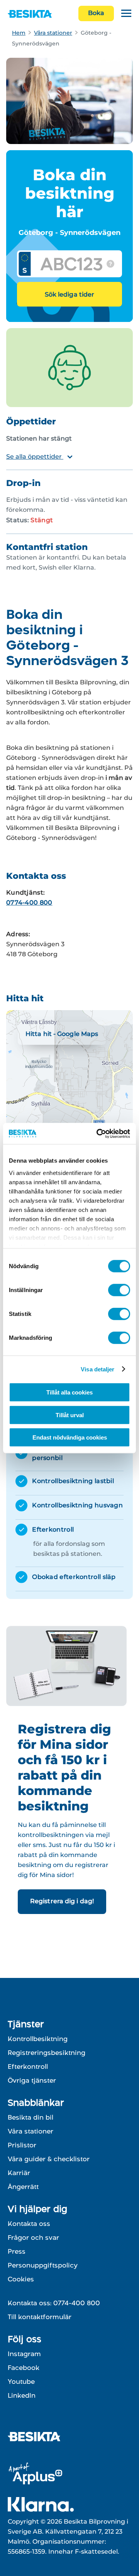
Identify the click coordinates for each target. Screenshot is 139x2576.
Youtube (21, 2382)
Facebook (24, 2368)
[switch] (119, 1290)
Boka (96, 13)
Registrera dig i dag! (62, 1901)
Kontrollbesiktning (38, 2039)
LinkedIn (22, 2395)
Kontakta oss (29, 2224)
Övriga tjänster (32, 2080)
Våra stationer (53, 33)
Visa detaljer (97, 1369)
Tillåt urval (70, 1415)
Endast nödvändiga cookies (70, 1437)
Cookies (21, 2279)
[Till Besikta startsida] (37, 2438)
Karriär (19, 2173)
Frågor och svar (33, 2237)
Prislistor (22, 2145)
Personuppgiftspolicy (43, 2265)
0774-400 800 (29, 903)
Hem (19, 33)
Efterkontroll (28, 2066)
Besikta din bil (31, 2117)
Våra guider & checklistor (49, 2159)
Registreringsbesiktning (47, 2053)
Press (17, 2251)
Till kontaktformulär (40, 2317)
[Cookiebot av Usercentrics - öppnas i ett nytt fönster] (98, 1133)
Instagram (24, 2354)
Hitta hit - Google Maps (62, 1034)
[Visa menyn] (126, 14)
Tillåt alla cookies (69, 1392)
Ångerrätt (23, 2187)
